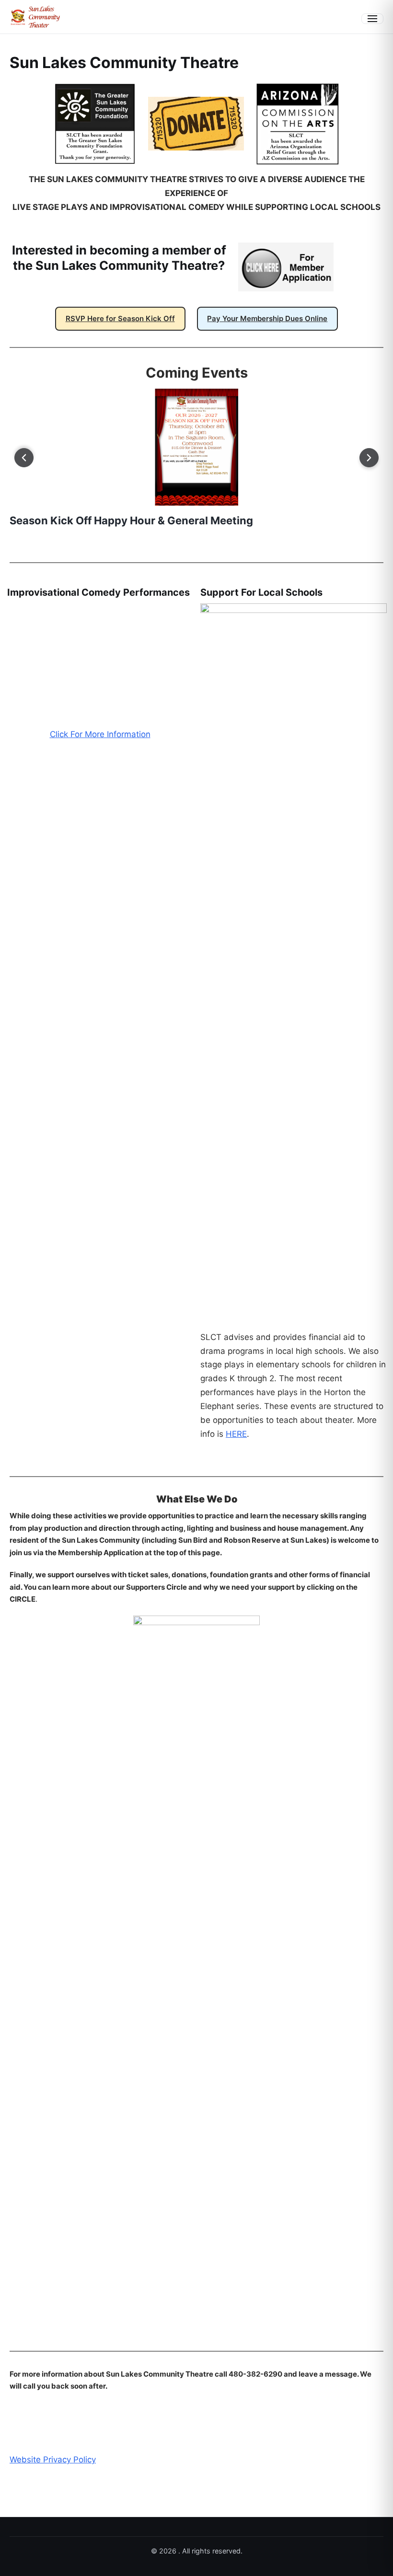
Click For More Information (100, 1337)
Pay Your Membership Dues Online (267, 318)
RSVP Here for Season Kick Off (120, 318)
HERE (236, 1434)
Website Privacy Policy (53, 2460)
